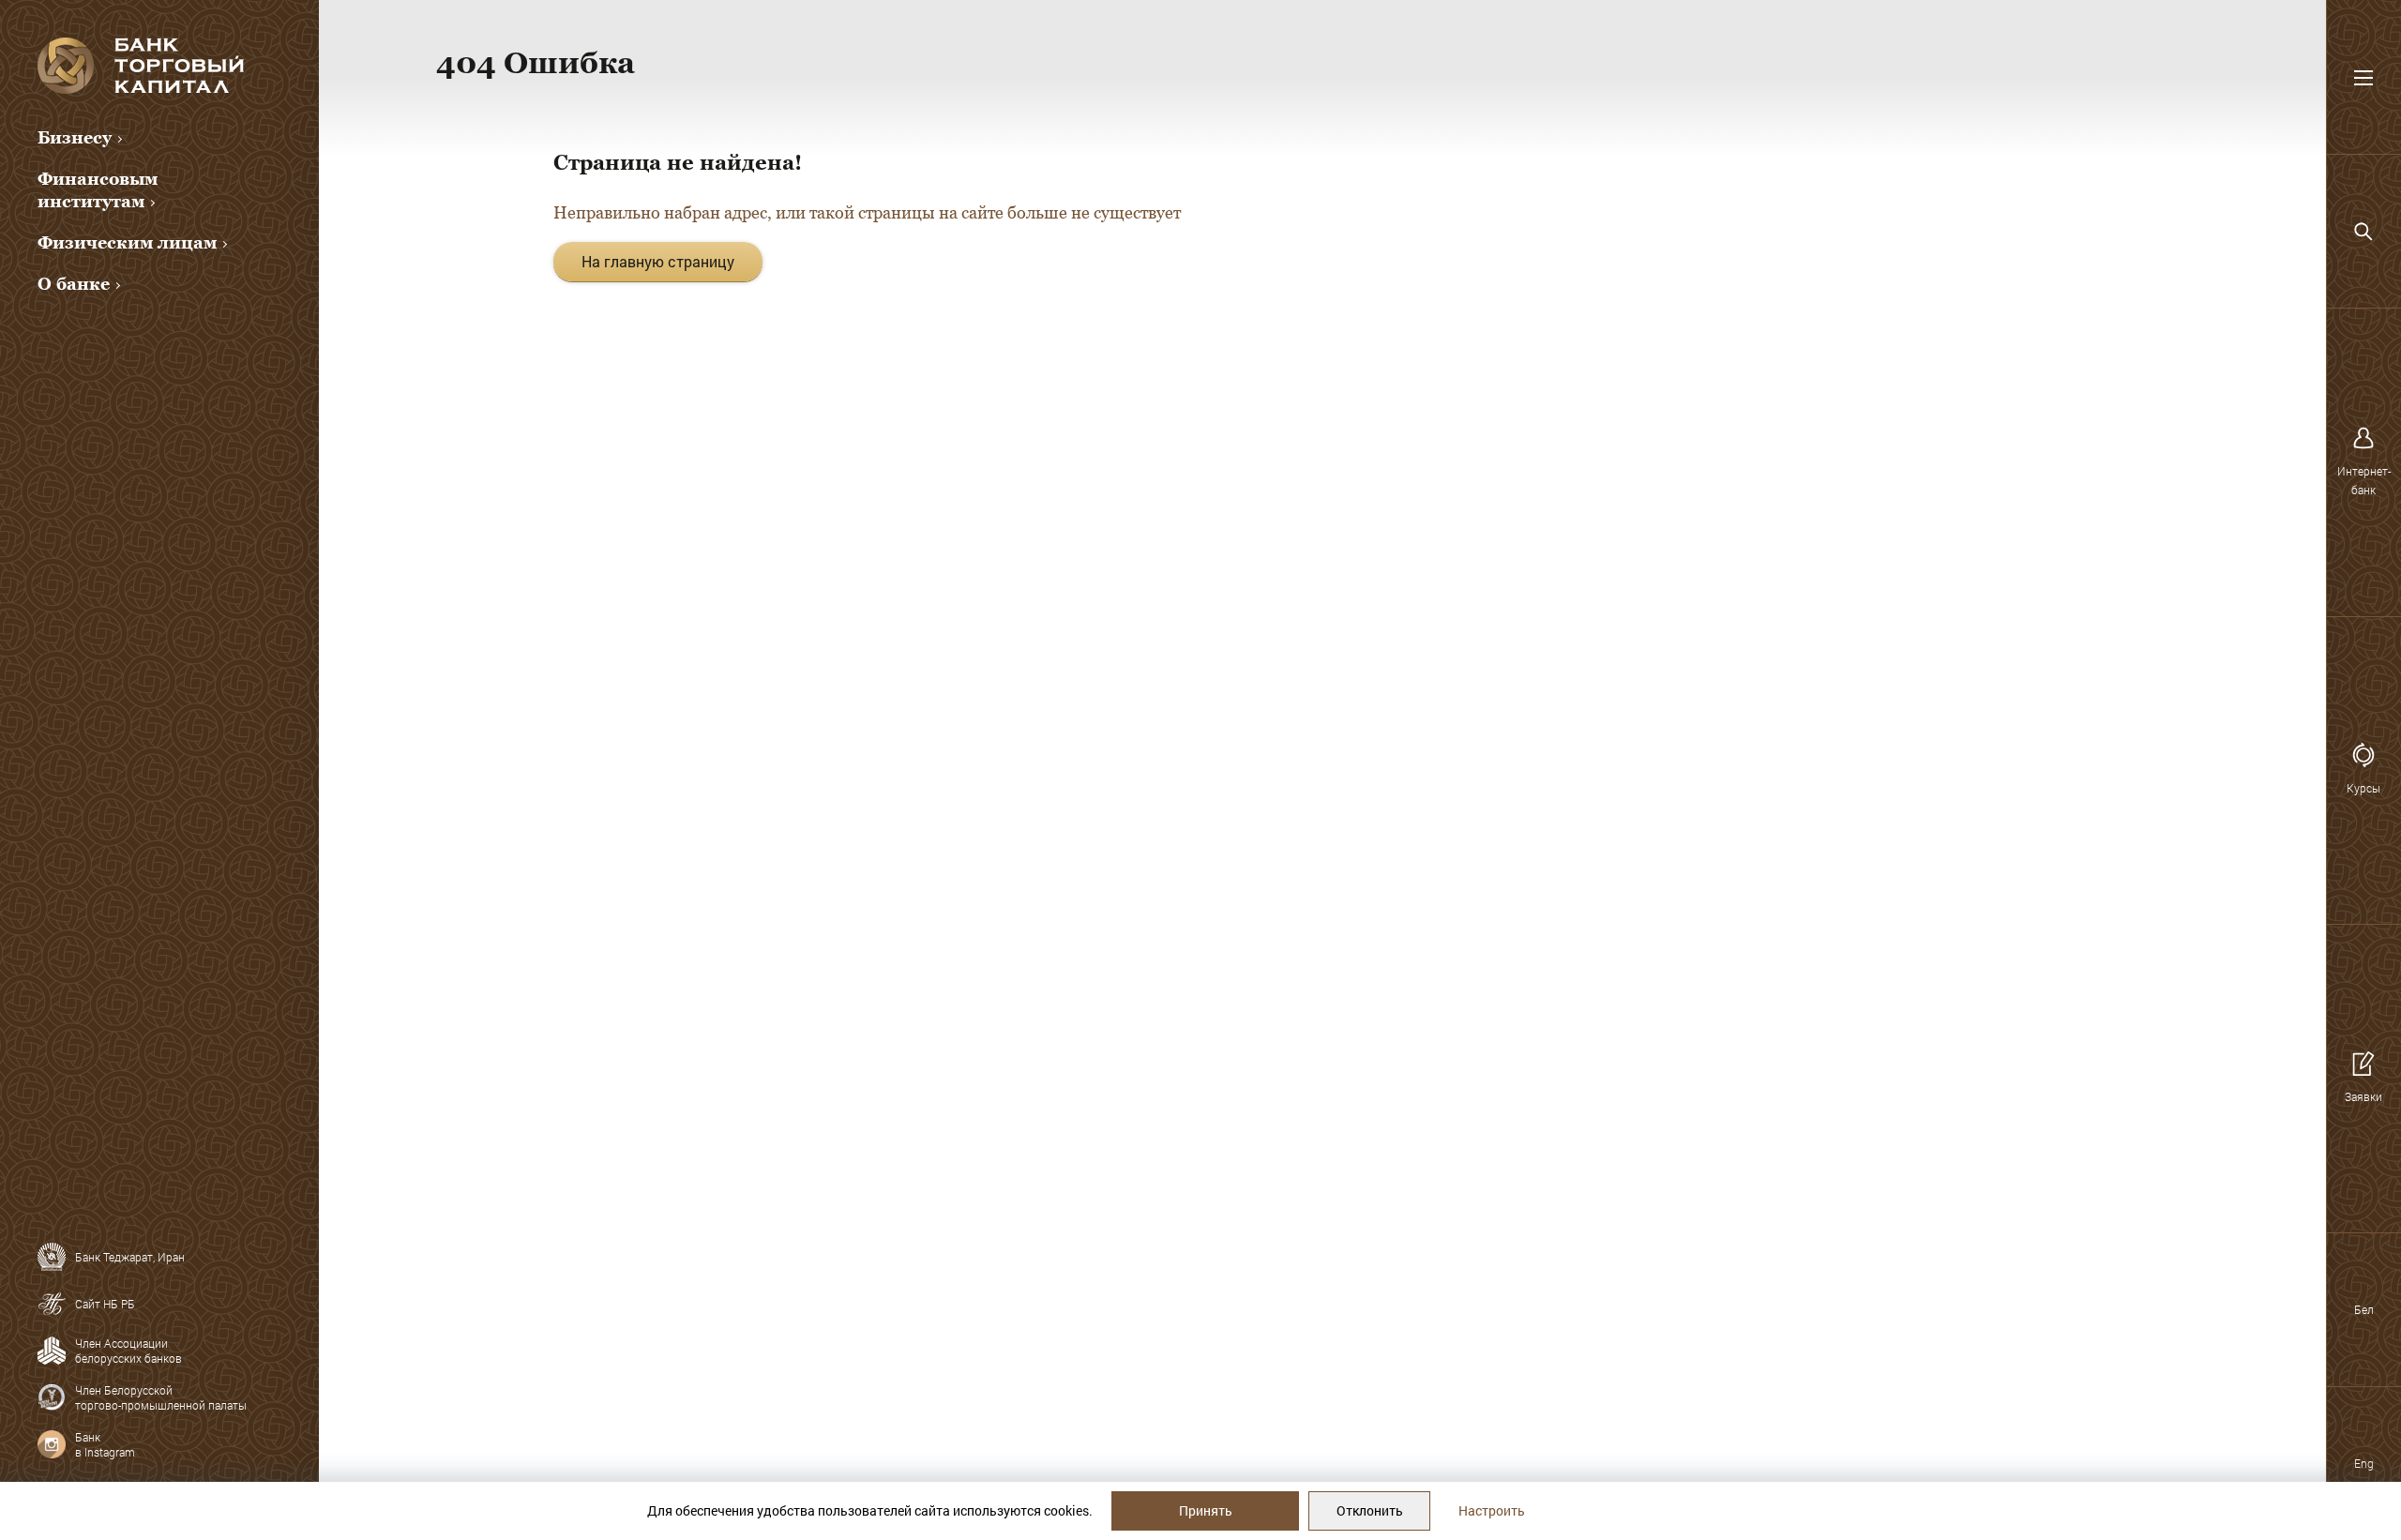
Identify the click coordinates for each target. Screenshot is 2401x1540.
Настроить (1492, 1510)
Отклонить (1370, 1510)
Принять (1206, 1510)
